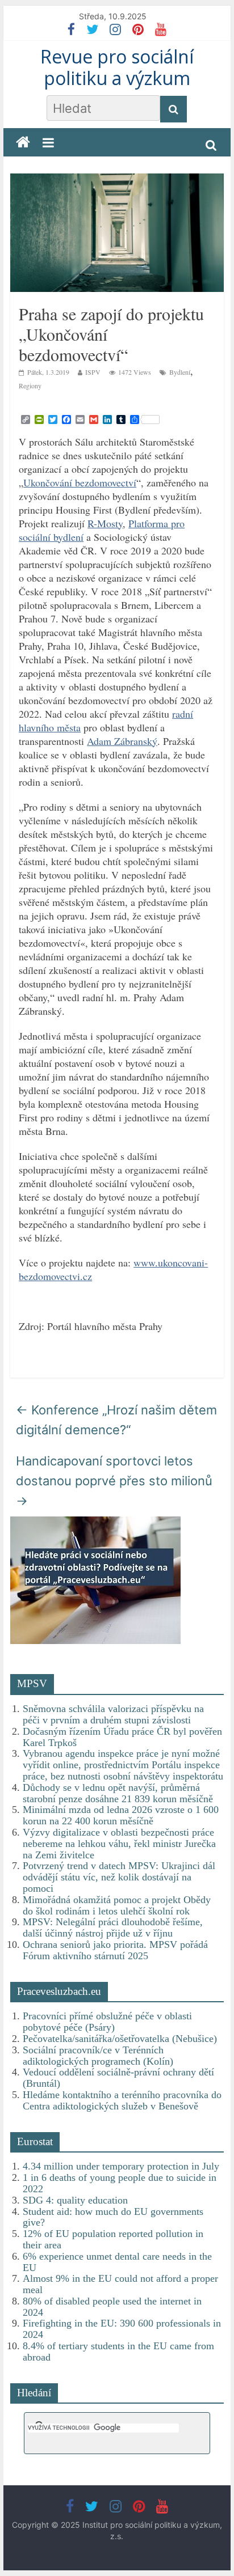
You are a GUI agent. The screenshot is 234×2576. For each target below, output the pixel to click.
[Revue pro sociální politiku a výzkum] (23, 143)
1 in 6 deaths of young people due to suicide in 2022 (120, 2183)
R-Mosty (105, 523)
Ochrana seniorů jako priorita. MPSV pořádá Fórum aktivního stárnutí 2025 (115, 1950)
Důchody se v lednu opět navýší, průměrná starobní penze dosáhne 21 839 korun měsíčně (118, 1793)
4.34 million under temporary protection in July (121, 2166)
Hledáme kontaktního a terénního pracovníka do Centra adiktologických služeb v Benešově (122, 2100)
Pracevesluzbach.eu (59, 1991)
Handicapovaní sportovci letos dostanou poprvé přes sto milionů (114, 1481)
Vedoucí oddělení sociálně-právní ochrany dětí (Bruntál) (118, 2078)
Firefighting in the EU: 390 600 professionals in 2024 (122, 2329)
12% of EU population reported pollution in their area (113, 2239)
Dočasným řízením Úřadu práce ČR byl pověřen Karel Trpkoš (122, 1737)
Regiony (30, 385)
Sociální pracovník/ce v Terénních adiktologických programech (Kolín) (98, 2056)
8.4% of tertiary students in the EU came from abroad (118, 2352)
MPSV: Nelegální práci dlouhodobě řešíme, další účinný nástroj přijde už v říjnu (113, 1927)
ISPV (93, 372)
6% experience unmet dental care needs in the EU (117, 2262)
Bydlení (180, 372)
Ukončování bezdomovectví (80, 482)
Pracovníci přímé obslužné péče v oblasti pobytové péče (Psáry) (107, 2022)
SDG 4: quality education (75, 2200)
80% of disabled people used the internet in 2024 (112, 2307)
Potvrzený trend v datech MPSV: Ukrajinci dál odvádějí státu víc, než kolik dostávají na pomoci (119, 1877)
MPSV (32, 1683)
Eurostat (35, 2141)
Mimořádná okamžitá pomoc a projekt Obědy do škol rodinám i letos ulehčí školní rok (117, 1905)
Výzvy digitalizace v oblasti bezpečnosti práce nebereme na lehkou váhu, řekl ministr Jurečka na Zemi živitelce (119, 1844)
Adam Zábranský (122, 741)
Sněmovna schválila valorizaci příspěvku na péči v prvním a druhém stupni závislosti (113, 1714)
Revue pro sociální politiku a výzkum (117, 67)
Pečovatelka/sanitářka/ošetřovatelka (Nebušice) (120, 2039)
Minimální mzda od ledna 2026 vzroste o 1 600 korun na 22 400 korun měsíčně (121, 1815)
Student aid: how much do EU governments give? (113, 2217)
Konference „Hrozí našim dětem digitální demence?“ (116, 1420)
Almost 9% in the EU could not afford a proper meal (120, 2284)
